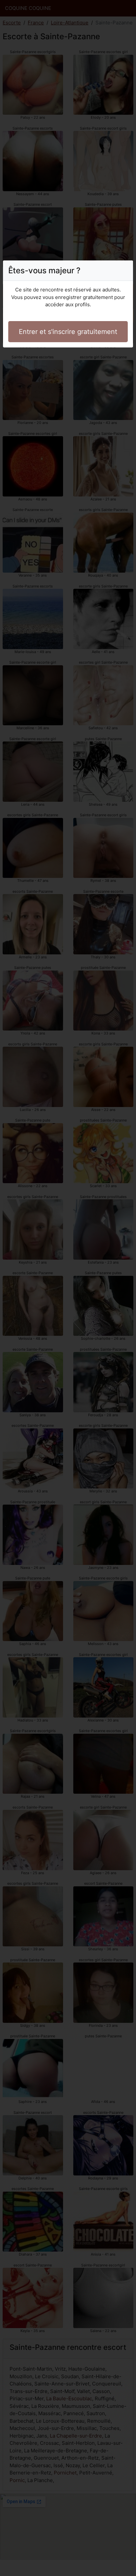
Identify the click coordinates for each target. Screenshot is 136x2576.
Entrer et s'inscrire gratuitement (68, 332)
